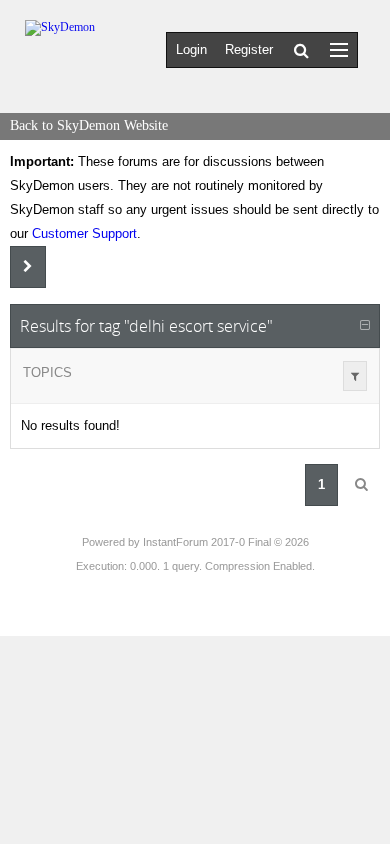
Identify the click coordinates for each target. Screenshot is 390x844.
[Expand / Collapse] (365, 326)
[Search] (301, 50)
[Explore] (339, 49)
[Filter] (355, 376)
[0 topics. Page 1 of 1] (361, 485)
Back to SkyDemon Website (89, 125)
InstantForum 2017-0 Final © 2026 (226, 542)
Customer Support (84, 233)
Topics (47, 372)
